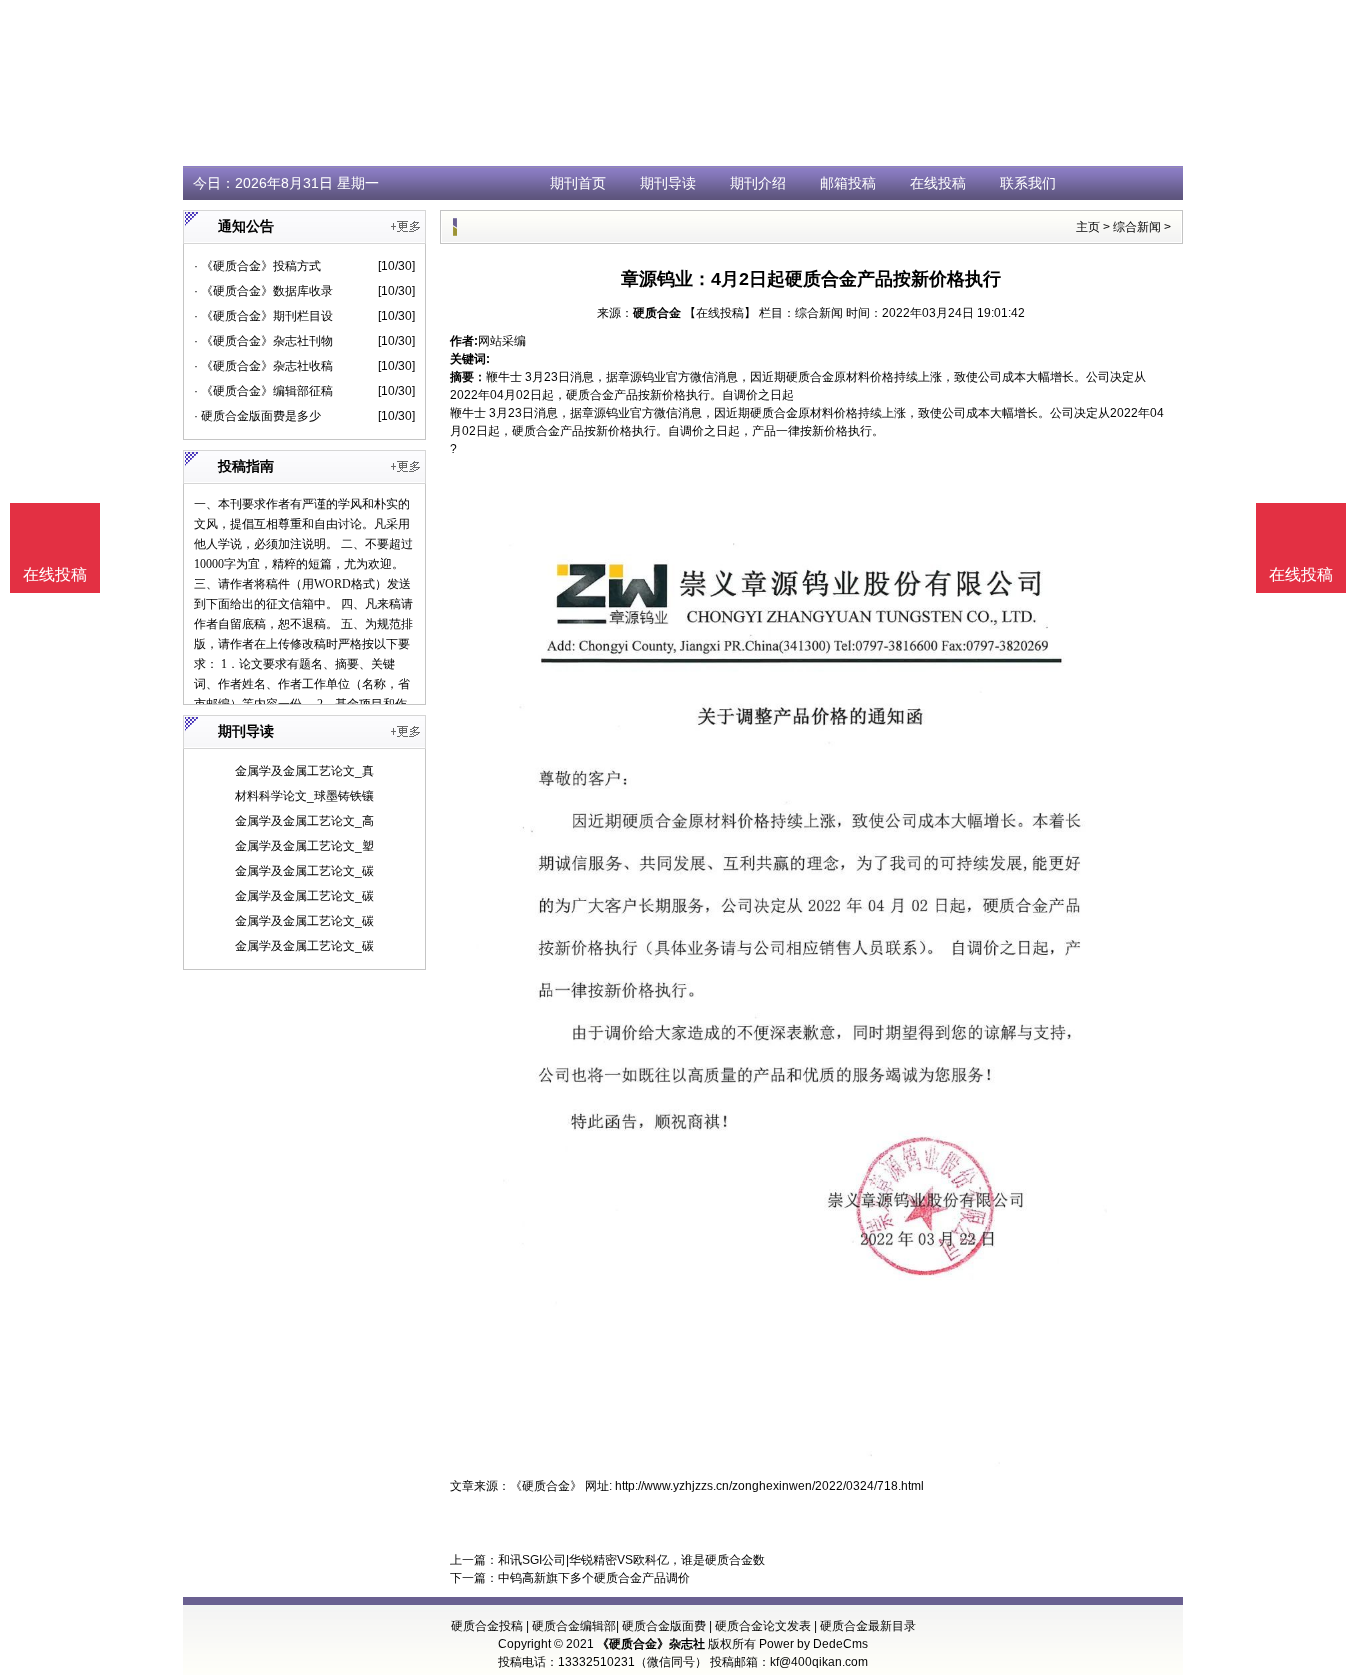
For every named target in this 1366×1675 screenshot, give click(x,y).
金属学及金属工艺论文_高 (304, 821)
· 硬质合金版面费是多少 (257, 416)
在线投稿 (938, 183)
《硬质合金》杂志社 (651, 1644)
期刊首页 (578, 183)
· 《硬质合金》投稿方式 (257, 266)
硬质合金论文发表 (763, 1626)
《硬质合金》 (546, 1486)
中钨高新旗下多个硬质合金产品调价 (594, 1578)
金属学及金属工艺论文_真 (304, 771)
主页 (1088, 227)
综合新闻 (1137, 227)
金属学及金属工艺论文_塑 (304, 846)
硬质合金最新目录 (868, 1626)
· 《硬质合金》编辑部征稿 (263, 391)
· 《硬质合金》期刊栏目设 (263, 316)
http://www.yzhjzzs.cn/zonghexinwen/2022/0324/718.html (769, 1486)
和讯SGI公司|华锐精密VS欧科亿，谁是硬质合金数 (631, 1560)
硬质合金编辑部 (574, 1626)
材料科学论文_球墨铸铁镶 (304, 796)
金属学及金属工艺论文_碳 (304, 871)
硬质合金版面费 (664, 1626)
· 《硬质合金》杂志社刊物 (263, 341)
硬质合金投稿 (487, 1626)
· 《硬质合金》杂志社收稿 (263, 366)
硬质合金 (657, 313)
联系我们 (1028, 183)
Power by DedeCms (813, 1644)
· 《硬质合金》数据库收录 (263, 291)
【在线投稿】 (720, 313)
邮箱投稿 (848, 183)
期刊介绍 (758, 183)
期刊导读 (668, 183)
